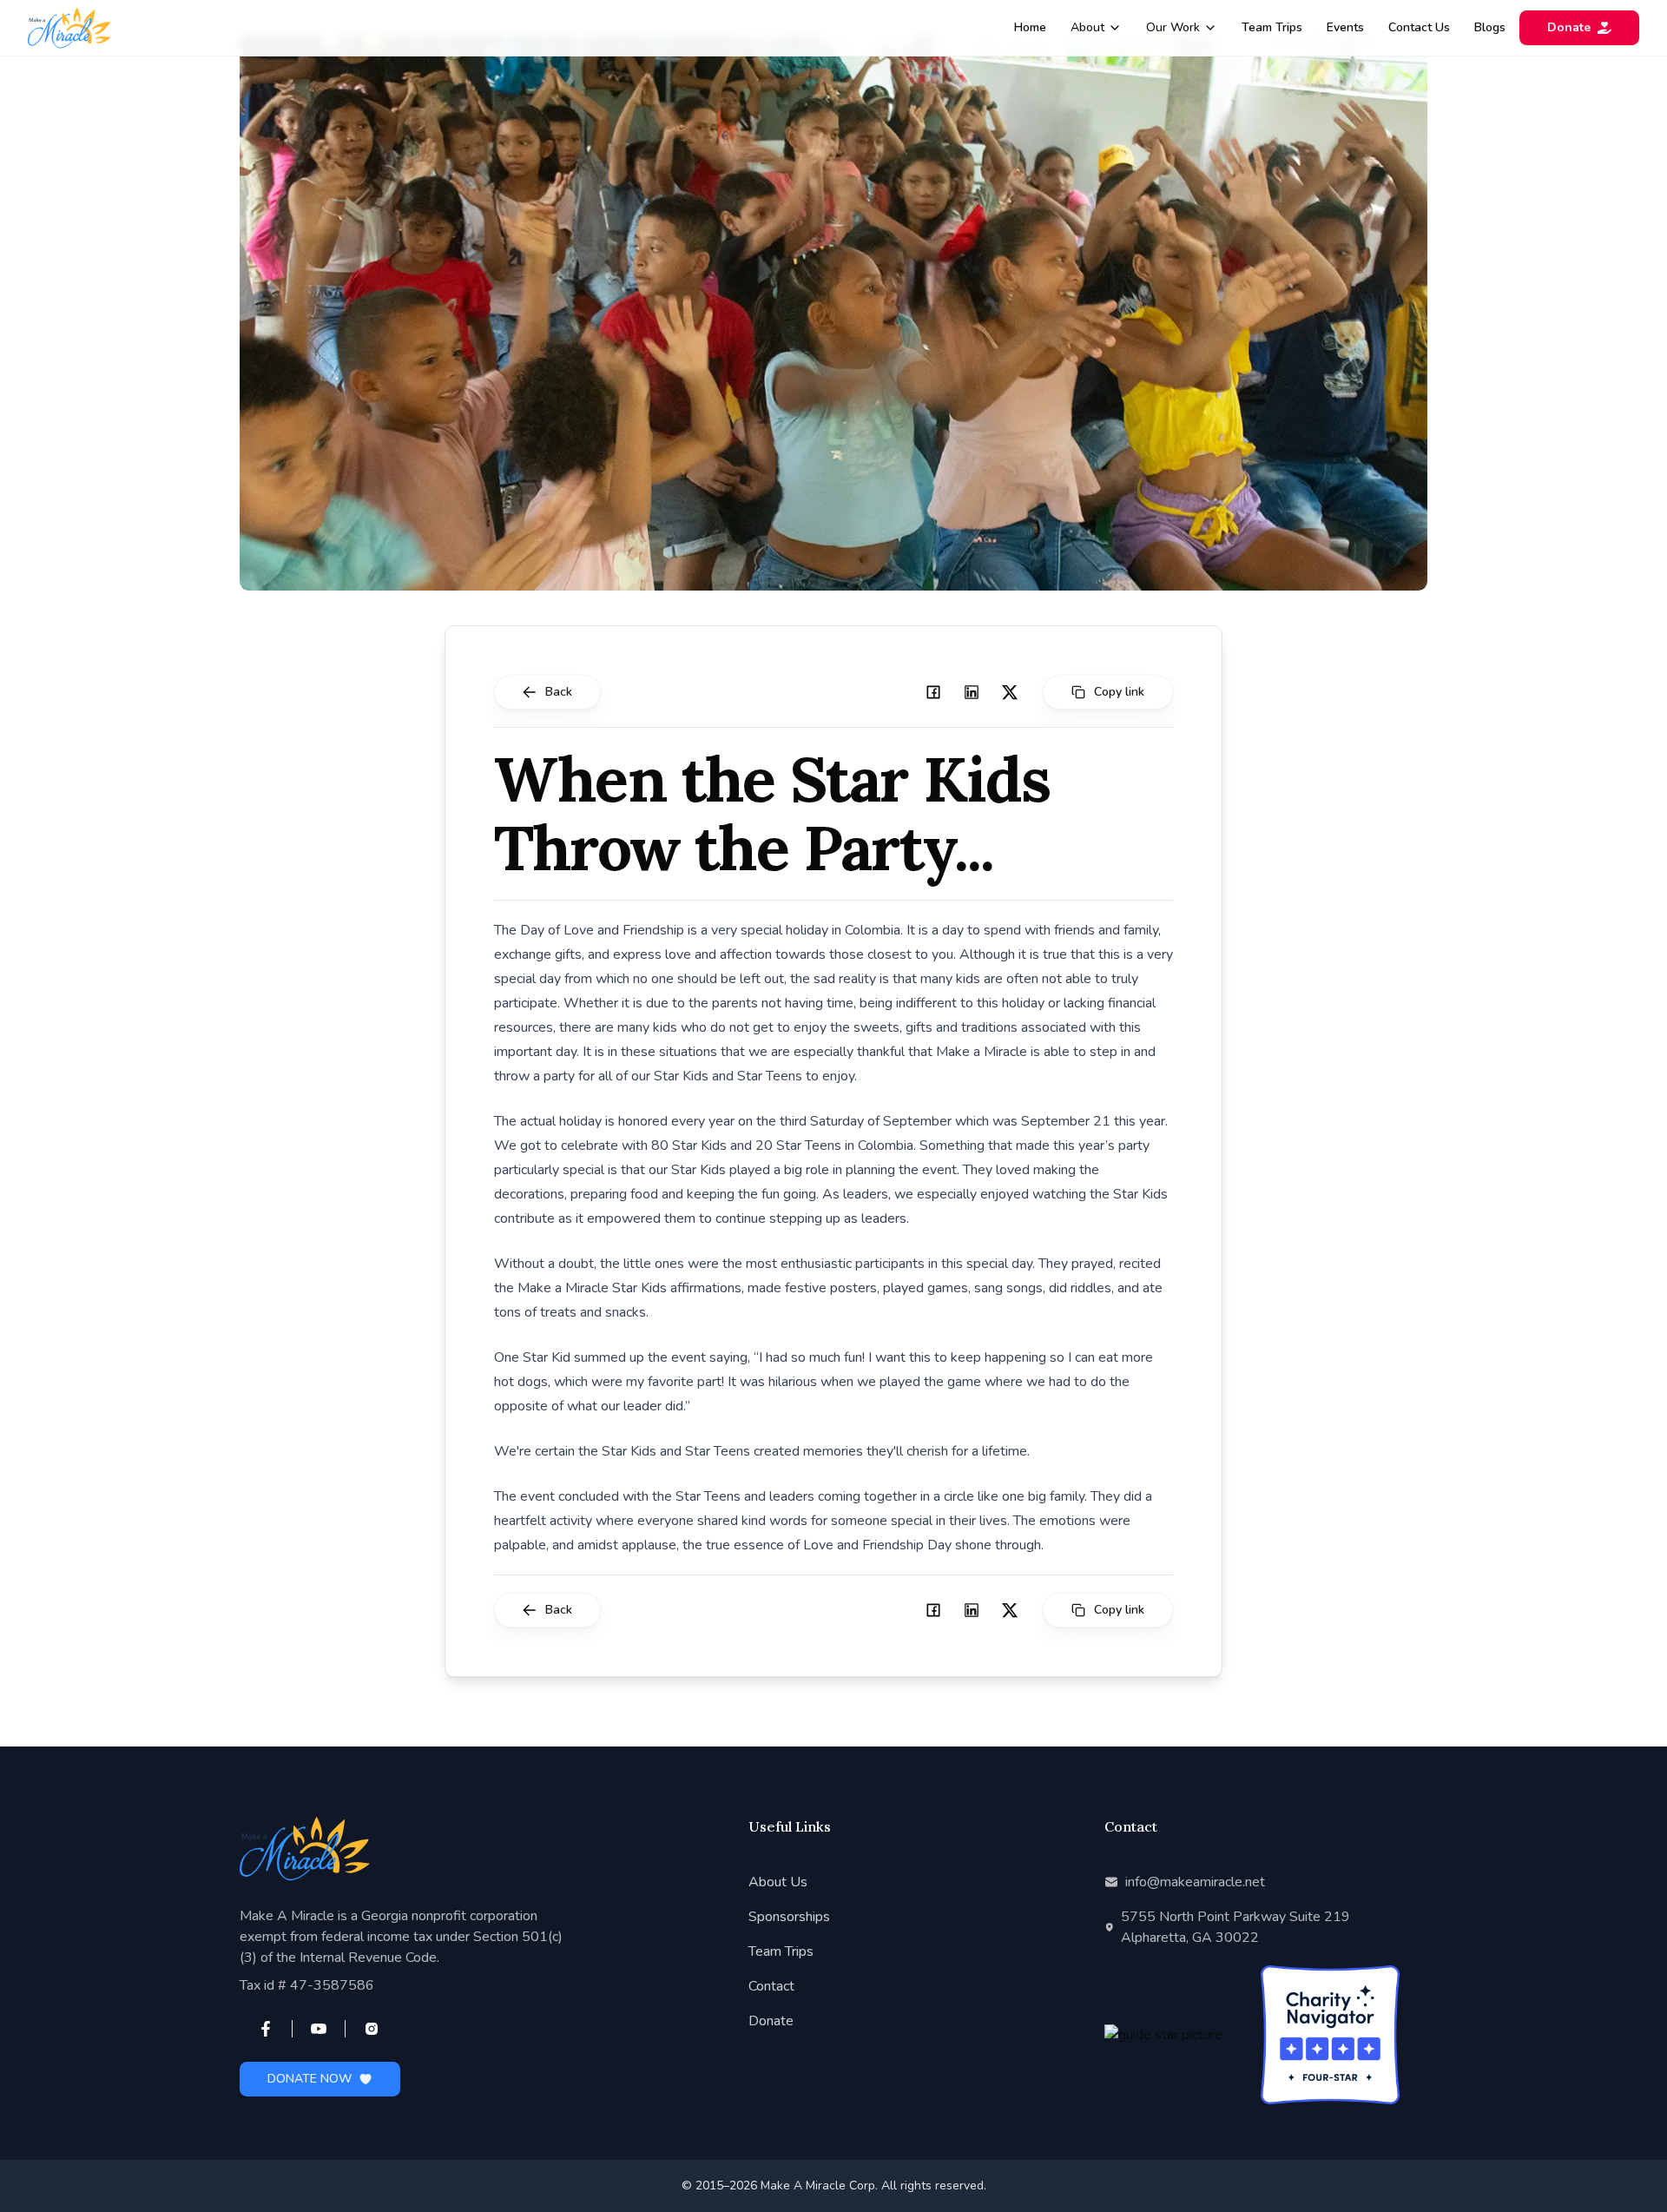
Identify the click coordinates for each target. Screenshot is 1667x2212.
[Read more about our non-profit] (1174, 2035)
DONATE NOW (310, 2079)
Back (559, 692)
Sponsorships (789, 1917)
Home (1030, 27)
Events (1345, 27)
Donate (1569, 27)
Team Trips (1272, 27)
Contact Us (1419, 27)
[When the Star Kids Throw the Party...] (933, 692)
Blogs (1490, 27)
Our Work (1173, 27)
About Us (778, 1882)
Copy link (1119, 692)
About (1087, 27)
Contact (771, 1986)
